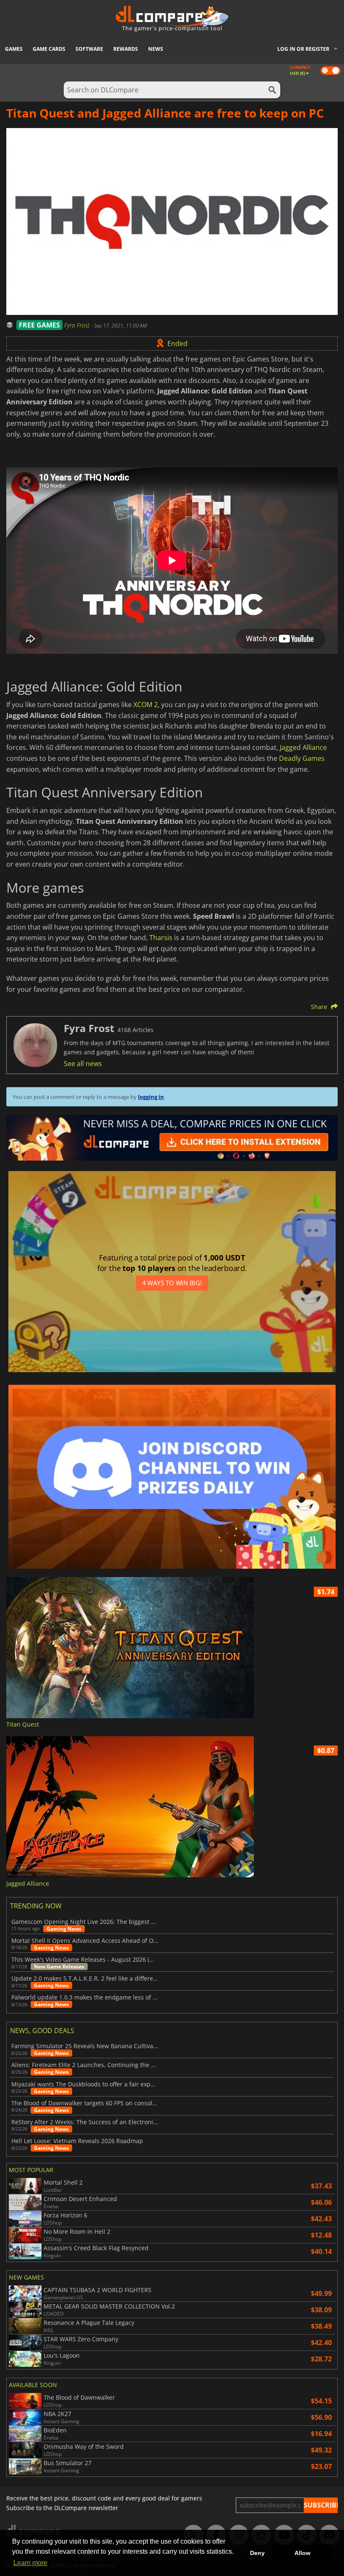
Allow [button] (302, 2553)
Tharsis (161, 938)
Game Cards (49, 49)
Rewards (126, 49)
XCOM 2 (146, 705)
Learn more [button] (30, 2563)
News (156, 49)
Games (14, 49)
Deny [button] (257, 2553)
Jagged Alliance (303, 747)
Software (89, 49)
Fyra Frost (78, 325)
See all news (83, 1064)
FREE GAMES (39, 325)
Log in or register (303, 49)
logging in (151, 1097)
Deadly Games (302, 758)
